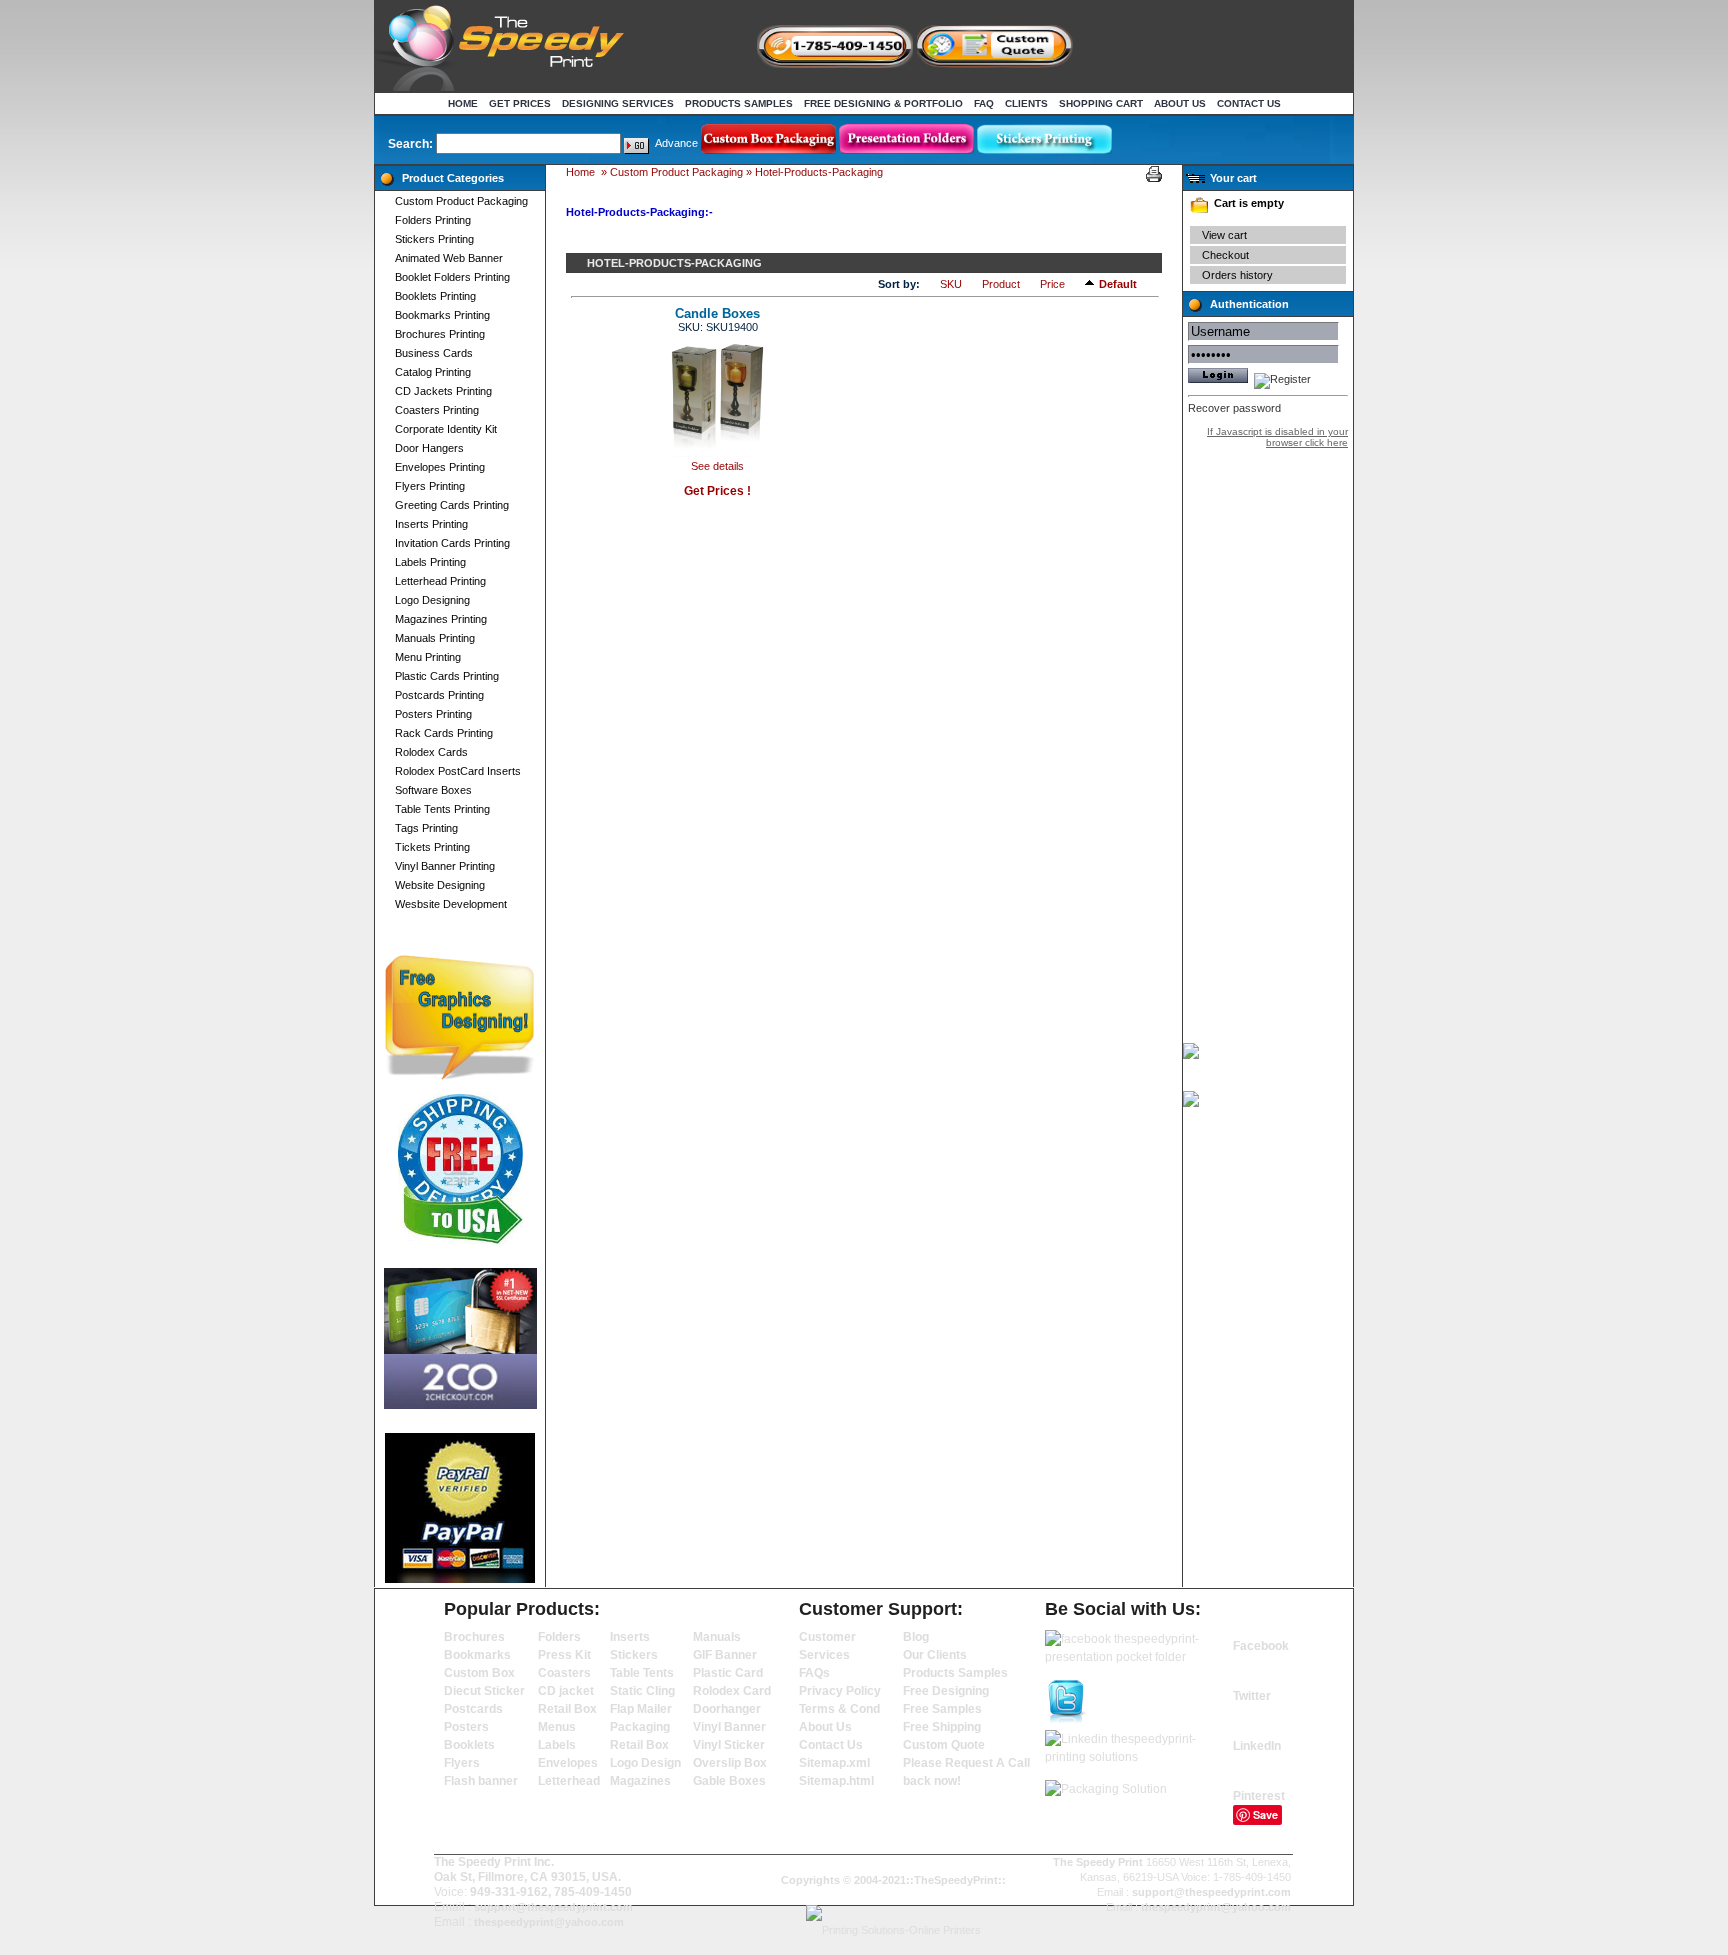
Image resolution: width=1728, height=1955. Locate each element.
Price (1052, 284)
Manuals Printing (435, 638)
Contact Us (1249, 103)
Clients (1026, 103)
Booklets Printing (435, 296)
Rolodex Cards (431, 752)
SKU (951, 284)
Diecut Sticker (484, 1691)
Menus (557, 1727)
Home (463, 103)
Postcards (473, 1709)
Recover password (1234, 408)
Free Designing (946, 1691)
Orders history (1237, 275)
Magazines (640, 1781)
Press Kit (564, 1655)
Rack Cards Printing (444, 733)
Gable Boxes (729, 1781)
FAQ (984, 103)
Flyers (462, 1763)
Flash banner (481, 1781)
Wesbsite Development (451, 904)
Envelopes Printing (440, 467)
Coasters (564, 1673)
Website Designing (440, 885)
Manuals (717, 1637)
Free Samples (942, 1709)
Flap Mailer (641, 1709)
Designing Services (618, 103)
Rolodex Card (732, 1691)
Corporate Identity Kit (446, 429)
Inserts (630, 1637)
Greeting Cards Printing (452, 505)
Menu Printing (428, 657)
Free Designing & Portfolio (883, 103)
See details (717, 466)
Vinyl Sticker (729, 1745)
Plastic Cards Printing (447, 676)
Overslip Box (730, 1763)
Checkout (1225, 255)
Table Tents (642, 1673)
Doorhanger (727, 1709)
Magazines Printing (441, 619)
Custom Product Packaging (461, 201)
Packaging (640, 1727)
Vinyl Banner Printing (445, 866)
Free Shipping (942, 1727)
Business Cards (434, 353)
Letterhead (569, 1781)
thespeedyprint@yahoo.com (549, 1922)
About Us (1180, 103)
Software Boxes (433, 790)
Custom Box (479, 1673)
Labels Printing (430, 562)
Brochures (474, 1637)
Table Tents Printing (442, 809)
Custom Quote (944, 1745)
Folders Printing (433, 220)
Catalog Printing (433, 372)
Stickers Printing (434, 239)
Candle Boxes (717, 313)
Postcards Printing (439, 695)
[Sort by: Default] (1092, 283)
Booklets (469, 1745)
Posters (466, 1727)
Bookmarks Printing (442, 315)
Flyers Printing (430, 486)
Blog (916, 1637)
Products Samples (739, 103)
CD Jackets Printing (443, 391)
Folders (559, 1637)
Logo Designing (432, 600)
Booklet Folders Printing (452, 277)
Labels (557, 1745)
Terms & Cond (839, 1709)
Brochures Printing (440, 334)
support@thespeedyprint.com (553, 1907)
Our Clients (935, 1655)
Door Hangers (429, 448)
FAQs (814, 1673)
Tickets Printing (432, 847)
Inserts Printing (431, 524)
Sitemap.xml (834, 1763)
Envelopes (568, 1763)
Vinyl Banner (729, 1727)
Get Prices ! (717, 491)
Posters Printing (433, 714)
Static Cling (642, 1691)
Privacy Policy (840, 1691)
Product (1001, 284)
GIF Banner (725, 1655)
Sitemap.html (836, 1781)
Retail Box (567, 1709)
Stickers (634, 1655)
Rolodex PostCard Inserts (458, 771)
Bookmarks (477, 1655)
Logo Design (645, 1763)
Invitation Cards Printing (452, 543)
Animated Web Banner (449, 258)
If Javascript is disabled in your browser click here (1277, 437)
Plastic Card (728, 1673)
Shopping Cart (1101, 103)
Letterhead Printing (440, 581)
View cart (1224, 235)
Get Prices (520, 103)
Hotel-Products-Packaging (819, 172)
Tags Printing (426, 828)
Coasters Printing (437, 410)
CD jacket (566, 1691)
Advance (676, 143)
